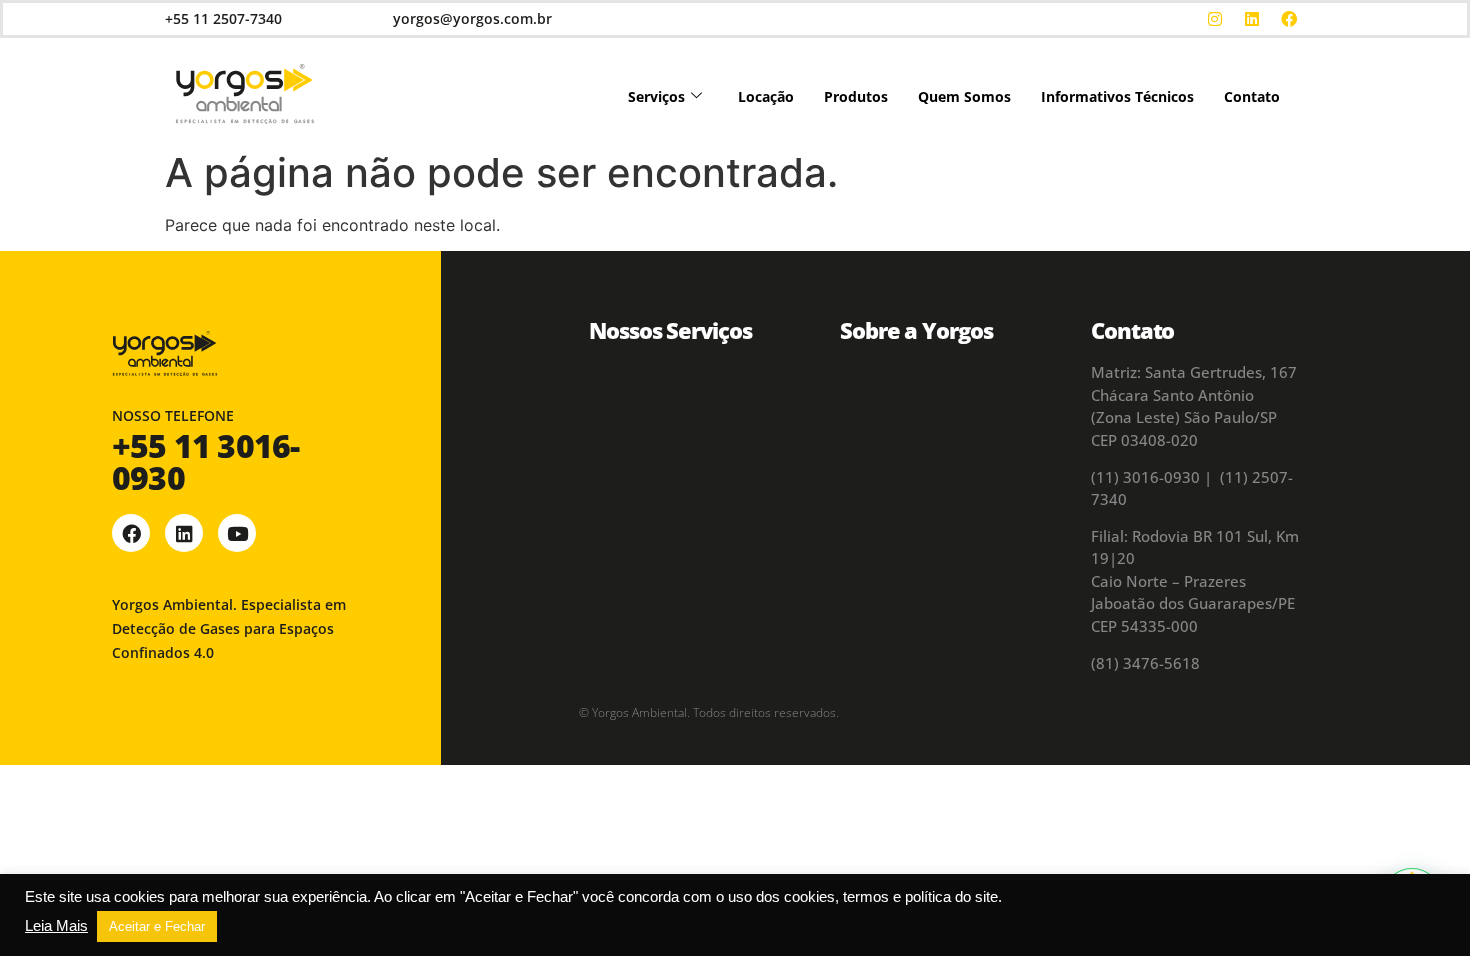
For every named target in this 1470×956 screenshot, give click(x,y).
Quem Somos (964, 96)
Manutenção (637, 565)
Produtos (856, 96)
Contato (1252, 96)
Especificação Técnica (670, 457)
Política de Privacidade (925, 477)
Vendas (617, 493)
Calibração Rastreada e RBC (693, 601)
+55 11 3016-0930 (205, 461)
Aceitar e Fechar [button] (157, 926)
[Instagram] (1215, 19)
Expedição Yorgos (656, 637)
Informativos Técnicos (1117, 96)
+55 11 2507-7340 (223, 18)
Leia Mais (56, 926)
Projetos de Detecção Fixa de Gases (699, 377)
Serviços (656, 96)
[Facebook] (1289, 19)
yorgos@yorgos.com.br (472, 18)
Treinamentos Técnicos (677, 421)
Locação (766, 96)
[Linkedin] (1252, 19)
